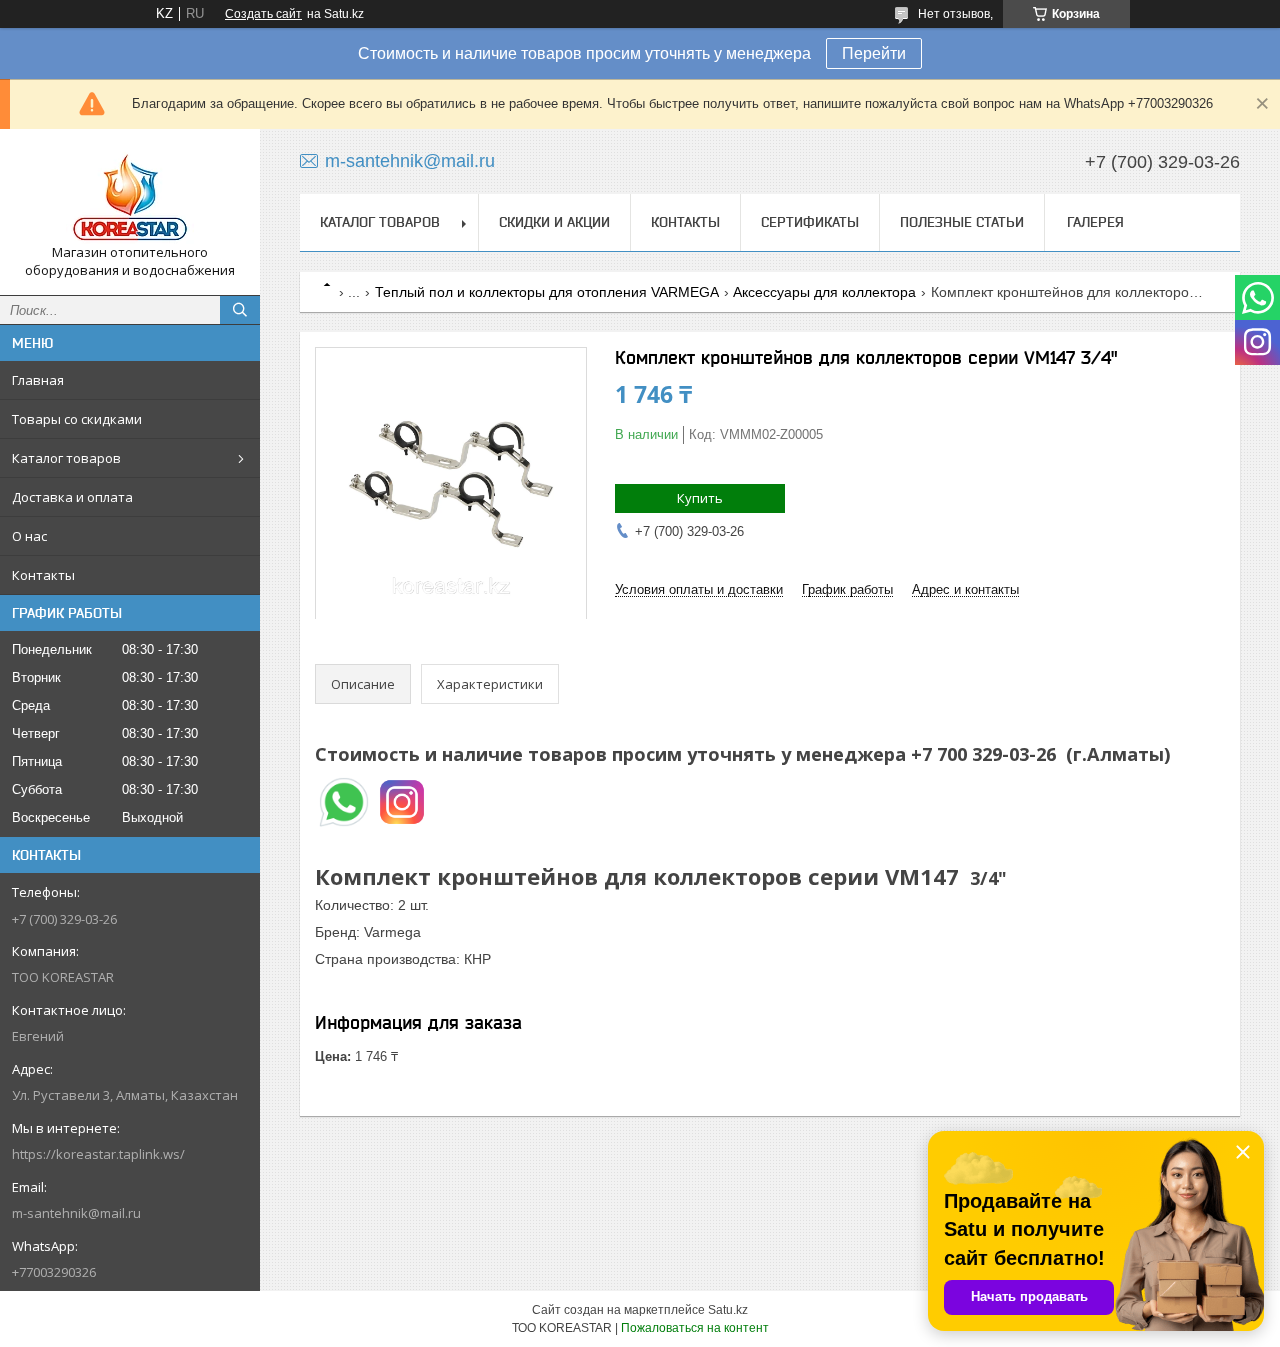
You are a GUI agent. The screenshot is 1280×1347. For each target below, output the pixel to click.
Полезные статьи (962, 222)
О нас (29, 536)
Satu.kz (728, 1310)
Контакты (43, 575)
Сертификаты (810, 222)
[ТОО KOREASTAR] (130, 194)
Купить (700, 498)
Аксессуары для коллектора (824, 292)
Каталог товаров (66, 458)
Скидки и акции (554, 222)
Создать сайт (263, 14)
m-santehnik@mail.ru (76, 1213)
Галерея (1095, 222)
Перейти (874, 53)
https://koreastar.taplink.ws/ (98, 1154)
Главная (38, 380)
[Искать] (240, 310)
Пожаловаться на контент (695, 1328)
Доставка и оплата (72, 497)
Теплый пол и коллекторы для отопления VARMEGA (547, 292)
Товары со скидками (77, 419)
